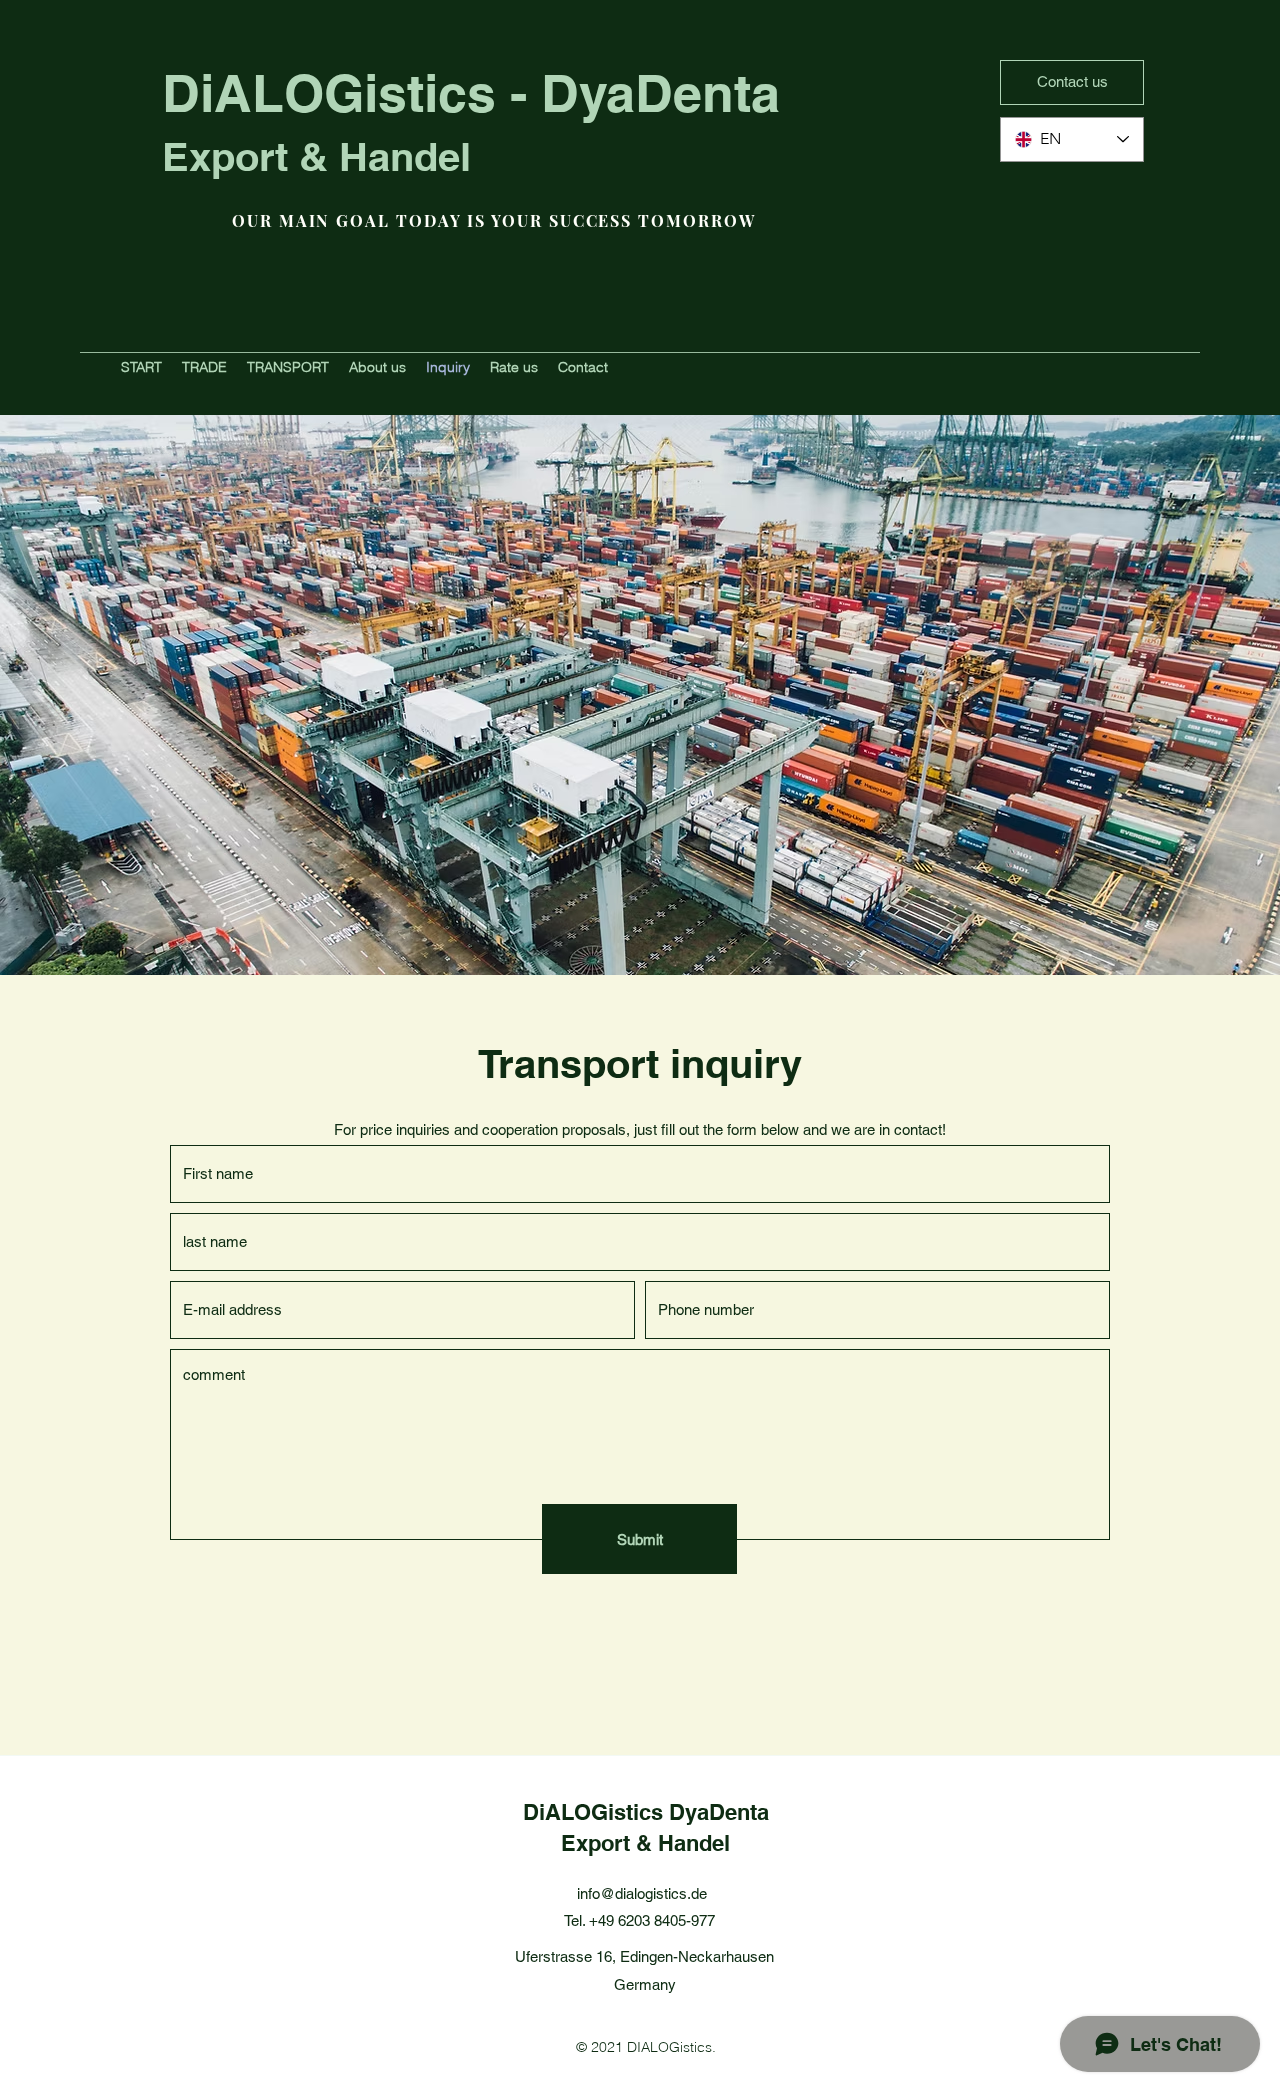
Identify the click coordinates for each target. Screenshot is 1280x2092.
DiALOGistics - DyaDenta (471, 93)
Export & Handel (316, 156)
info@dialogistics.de (642, 1893)
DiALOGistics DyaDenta (646, 1812)
